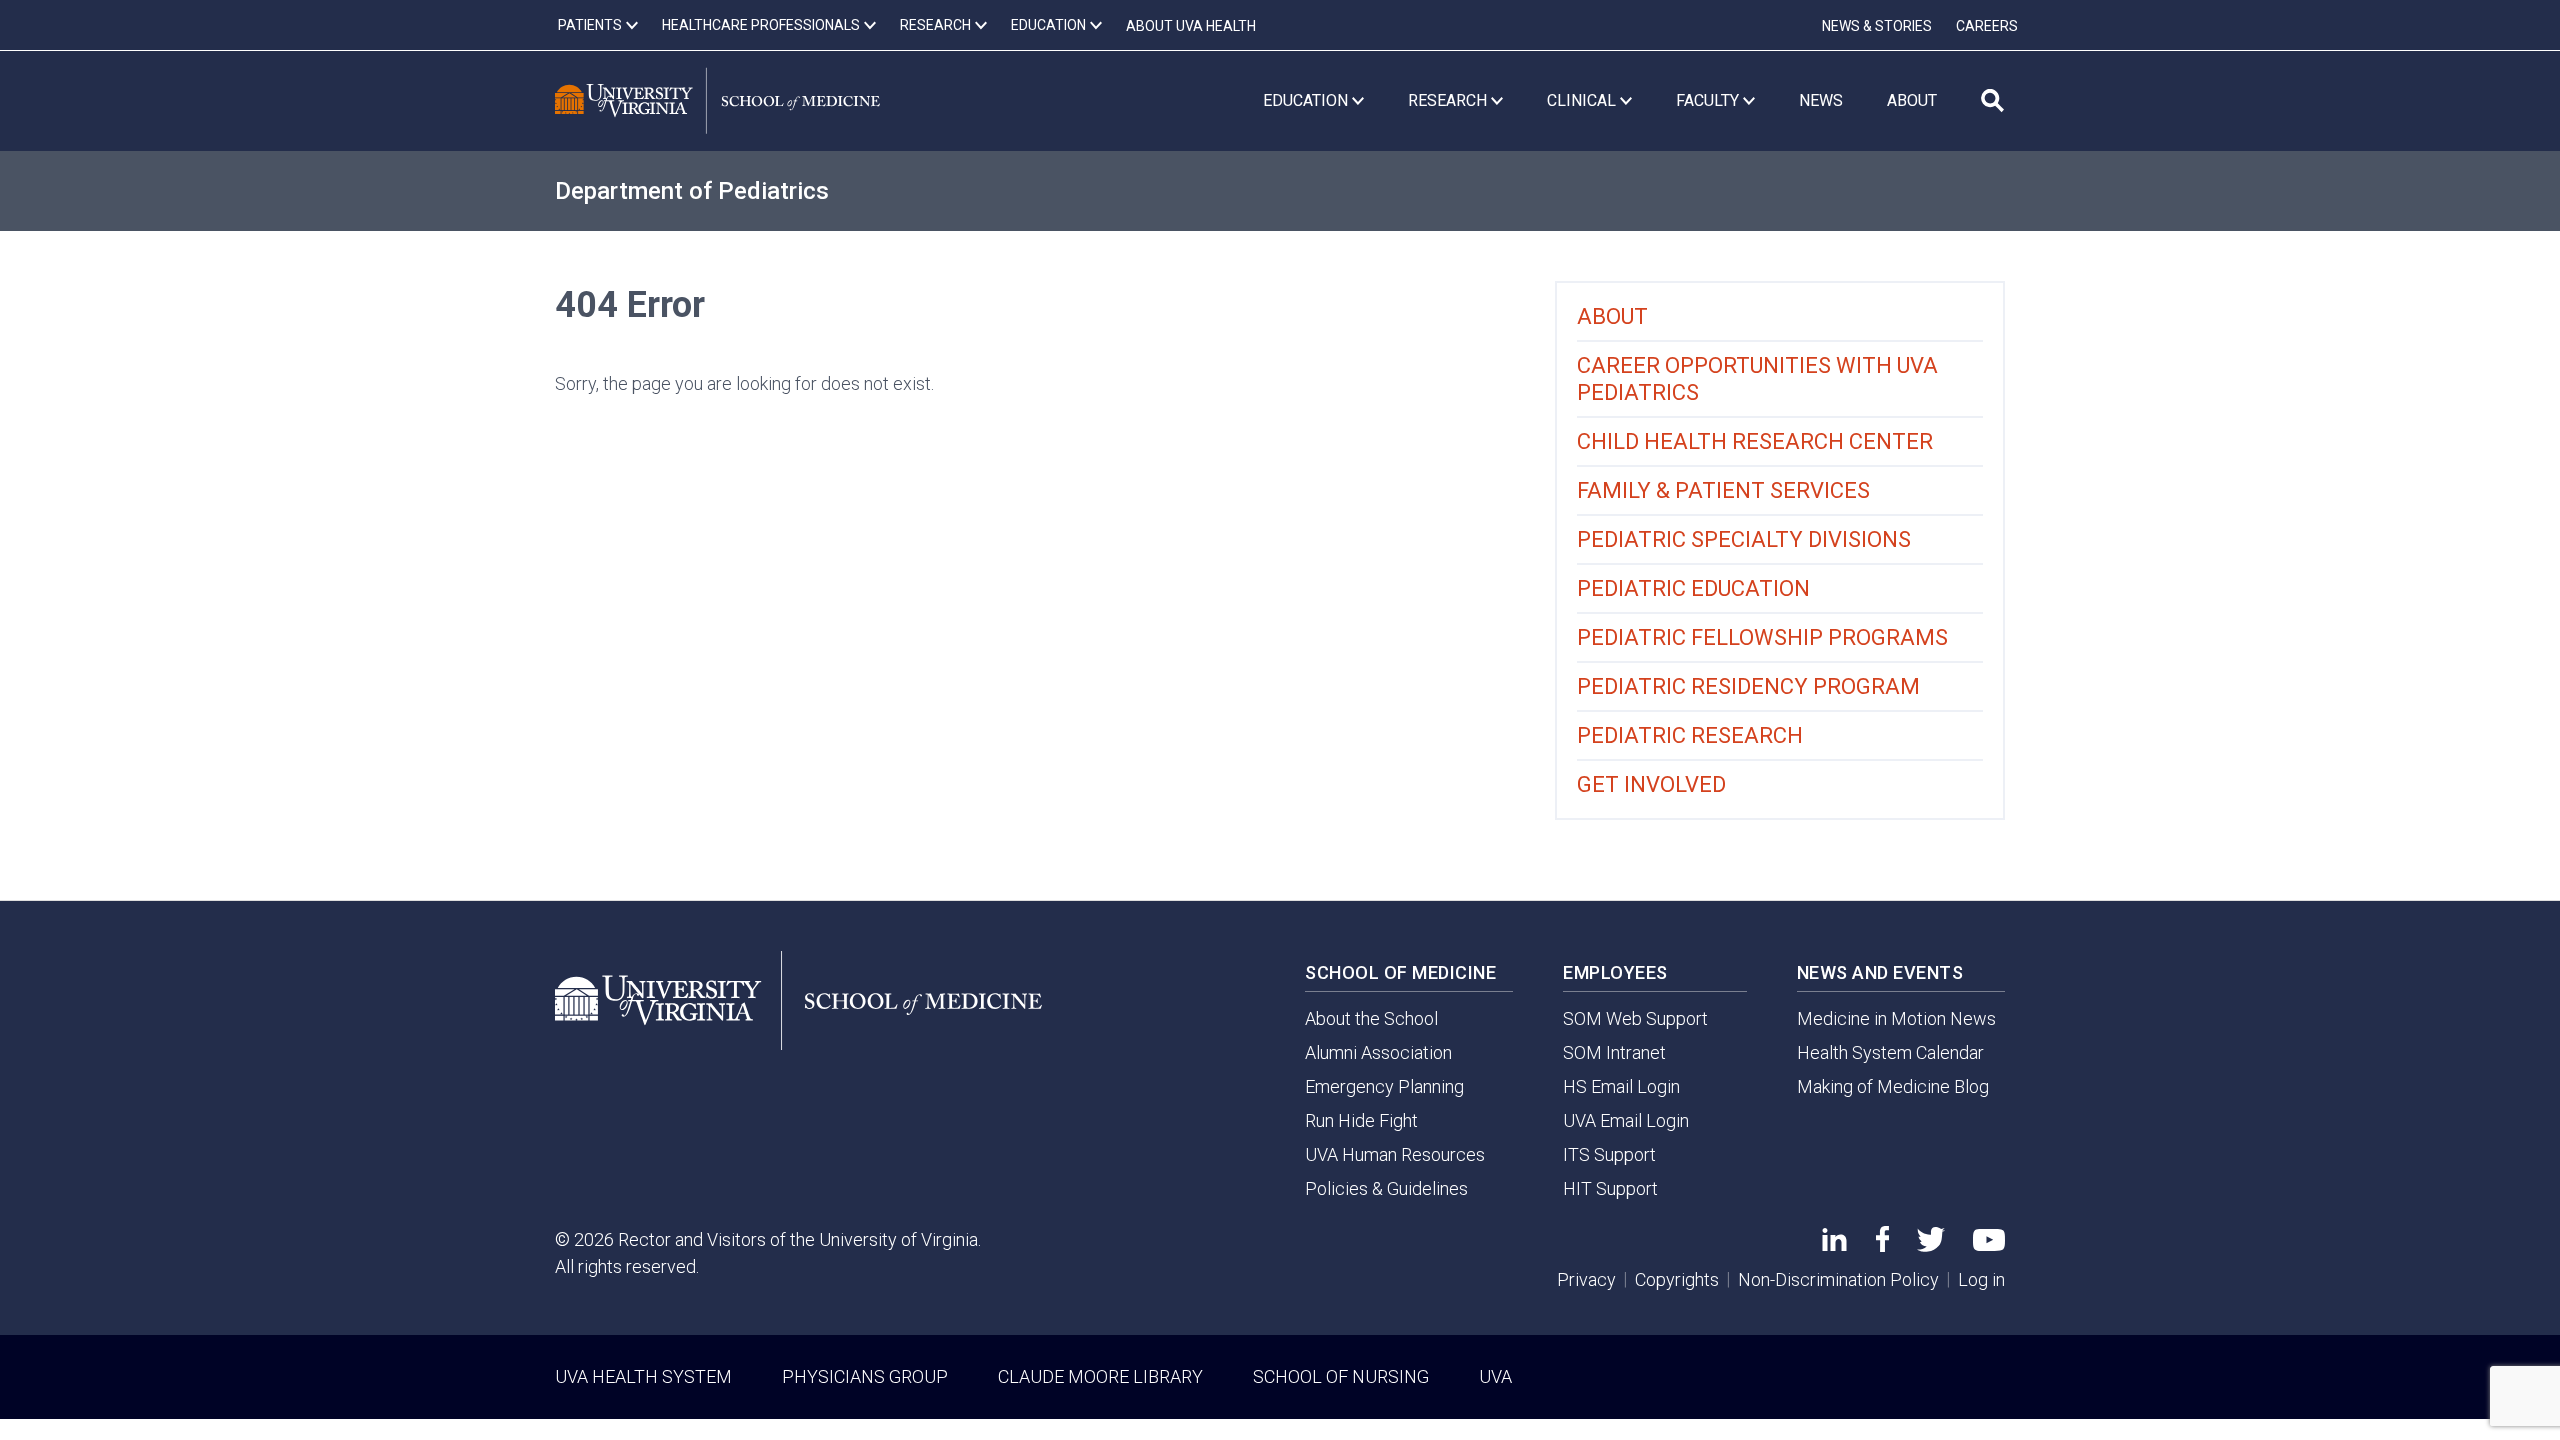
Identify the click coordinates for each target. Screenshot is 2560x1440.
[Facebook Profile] (1882, 1245)
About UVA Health (1191, 26)
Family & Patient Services (1723, 490)
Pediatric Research (1690, 735)
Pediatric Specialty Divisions (1744, 539)
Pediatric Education (1693, 588)
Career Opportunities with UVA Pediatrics (1757, 379)
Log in (1981, 1279)
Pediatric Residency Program (1748, 686)
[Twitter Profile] (1931, 1245)
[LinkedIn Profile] (1834, 1244)
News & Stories (1877, 26)
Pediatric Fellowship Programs (1762, 637)
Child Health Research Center (1755, 441)
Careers (1987, 26)
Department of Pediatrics (692, 191)
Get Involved (1651, 784)
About (1612, 316)
